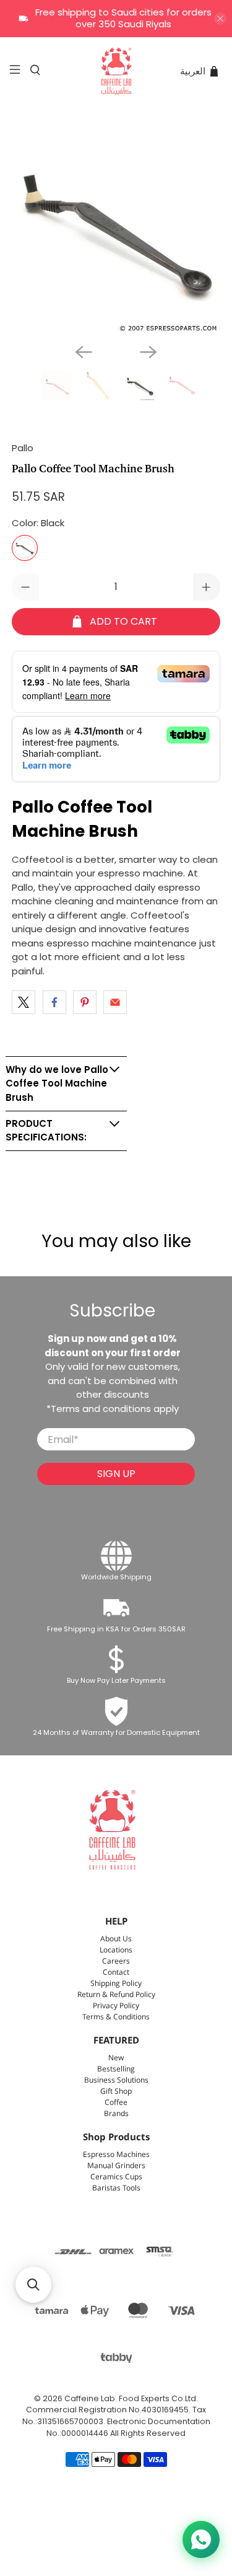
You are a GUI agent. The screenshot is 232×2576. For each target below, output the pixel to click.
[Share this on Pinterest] (85, 1002)
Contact (116, 1973)
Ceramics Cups (116, 2177)
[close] (220, 19)
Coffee (116, 2103)
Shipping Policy (116, 1984)
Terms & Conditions (116, 2017)
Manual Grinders (116, 2166)
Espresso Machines (116, 2155)
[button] (33, 2285)
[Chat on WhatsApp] (201, 2539)
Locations (116, 1950)
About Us (116, 1939)
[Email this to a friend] (115, 1002)
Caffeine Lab (90, 2398)
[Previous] (84, 352)
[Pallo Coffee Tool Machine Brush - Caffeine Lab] (116, 229)
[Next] (148, 352)
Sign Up (116, 1474)
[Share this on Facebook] (54, 1002)
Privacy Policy (116, 2006)
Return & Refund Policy (116, 1995)
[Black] (25, 548)
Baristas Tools (116, 2188)
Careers (116, 1961)
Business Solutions (116, 2080)
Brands (116, 2114)
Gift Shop (116, 2092)
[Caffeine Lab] (116, 71)
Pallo (23, 448)
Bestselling (116, 2069)
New (116, 2058)
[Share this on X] (24, 1002)
